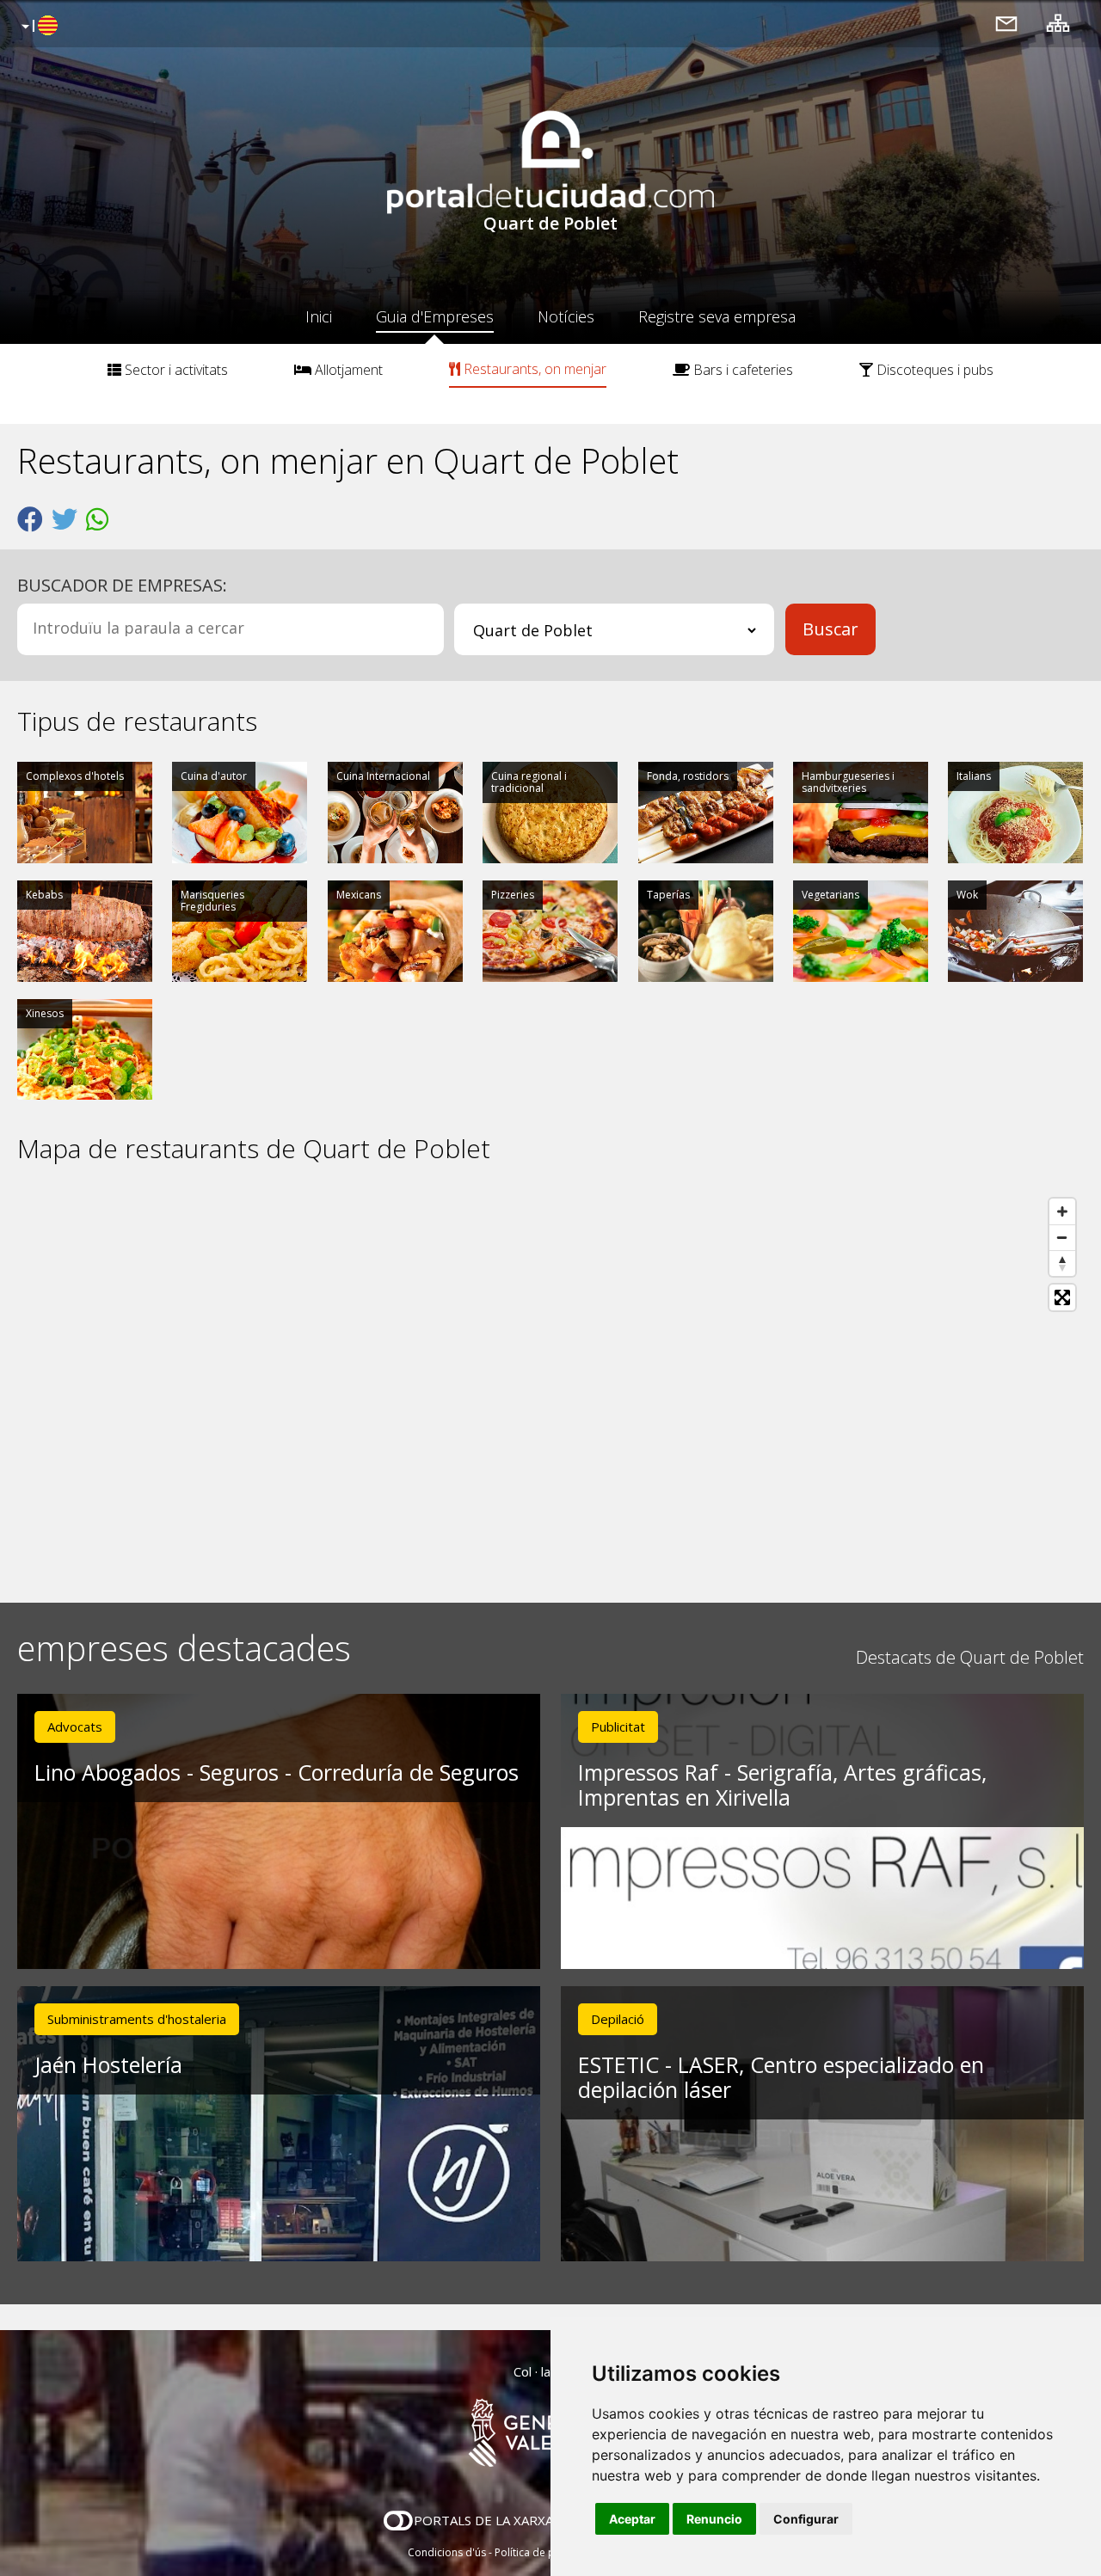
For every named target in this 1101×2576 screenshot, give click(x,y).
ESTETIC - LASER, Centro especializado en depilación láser (781, 2077)
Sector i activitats (175, 370)
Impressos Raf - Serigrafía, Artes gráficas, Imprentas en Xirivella (782, 1785)
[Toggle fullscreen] (1062, 1297)
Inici (319, 316)
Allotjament (347, 370)
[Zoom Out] (1062, 1237)
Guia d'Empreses (435, 316)
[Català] (37, 27)
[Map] (550, 1383)
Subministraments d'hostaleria (137, 2019)
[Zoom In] (1062, 1211)
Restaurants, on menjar (533, 369)
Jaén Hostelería (108, 2064)
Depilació (618, 2019)
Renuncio (714, 2519)
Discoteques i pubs (933, 370)
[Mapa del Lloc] (1058, 23)
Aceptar (632, 2519)
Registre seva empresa (717, 316)
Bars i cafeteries (741, 370)
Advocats (75, 1727)
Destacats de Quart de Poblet (970, 1657)
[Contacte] (1006, 23)
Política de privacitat (544, 2552)
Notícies (566, 316)
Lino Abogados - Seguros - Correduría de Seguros (277, 1772)
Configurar (806, 2519)
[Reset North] (1062, 1263)
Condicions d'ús (447, 2552)
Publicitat (618, 1727)
